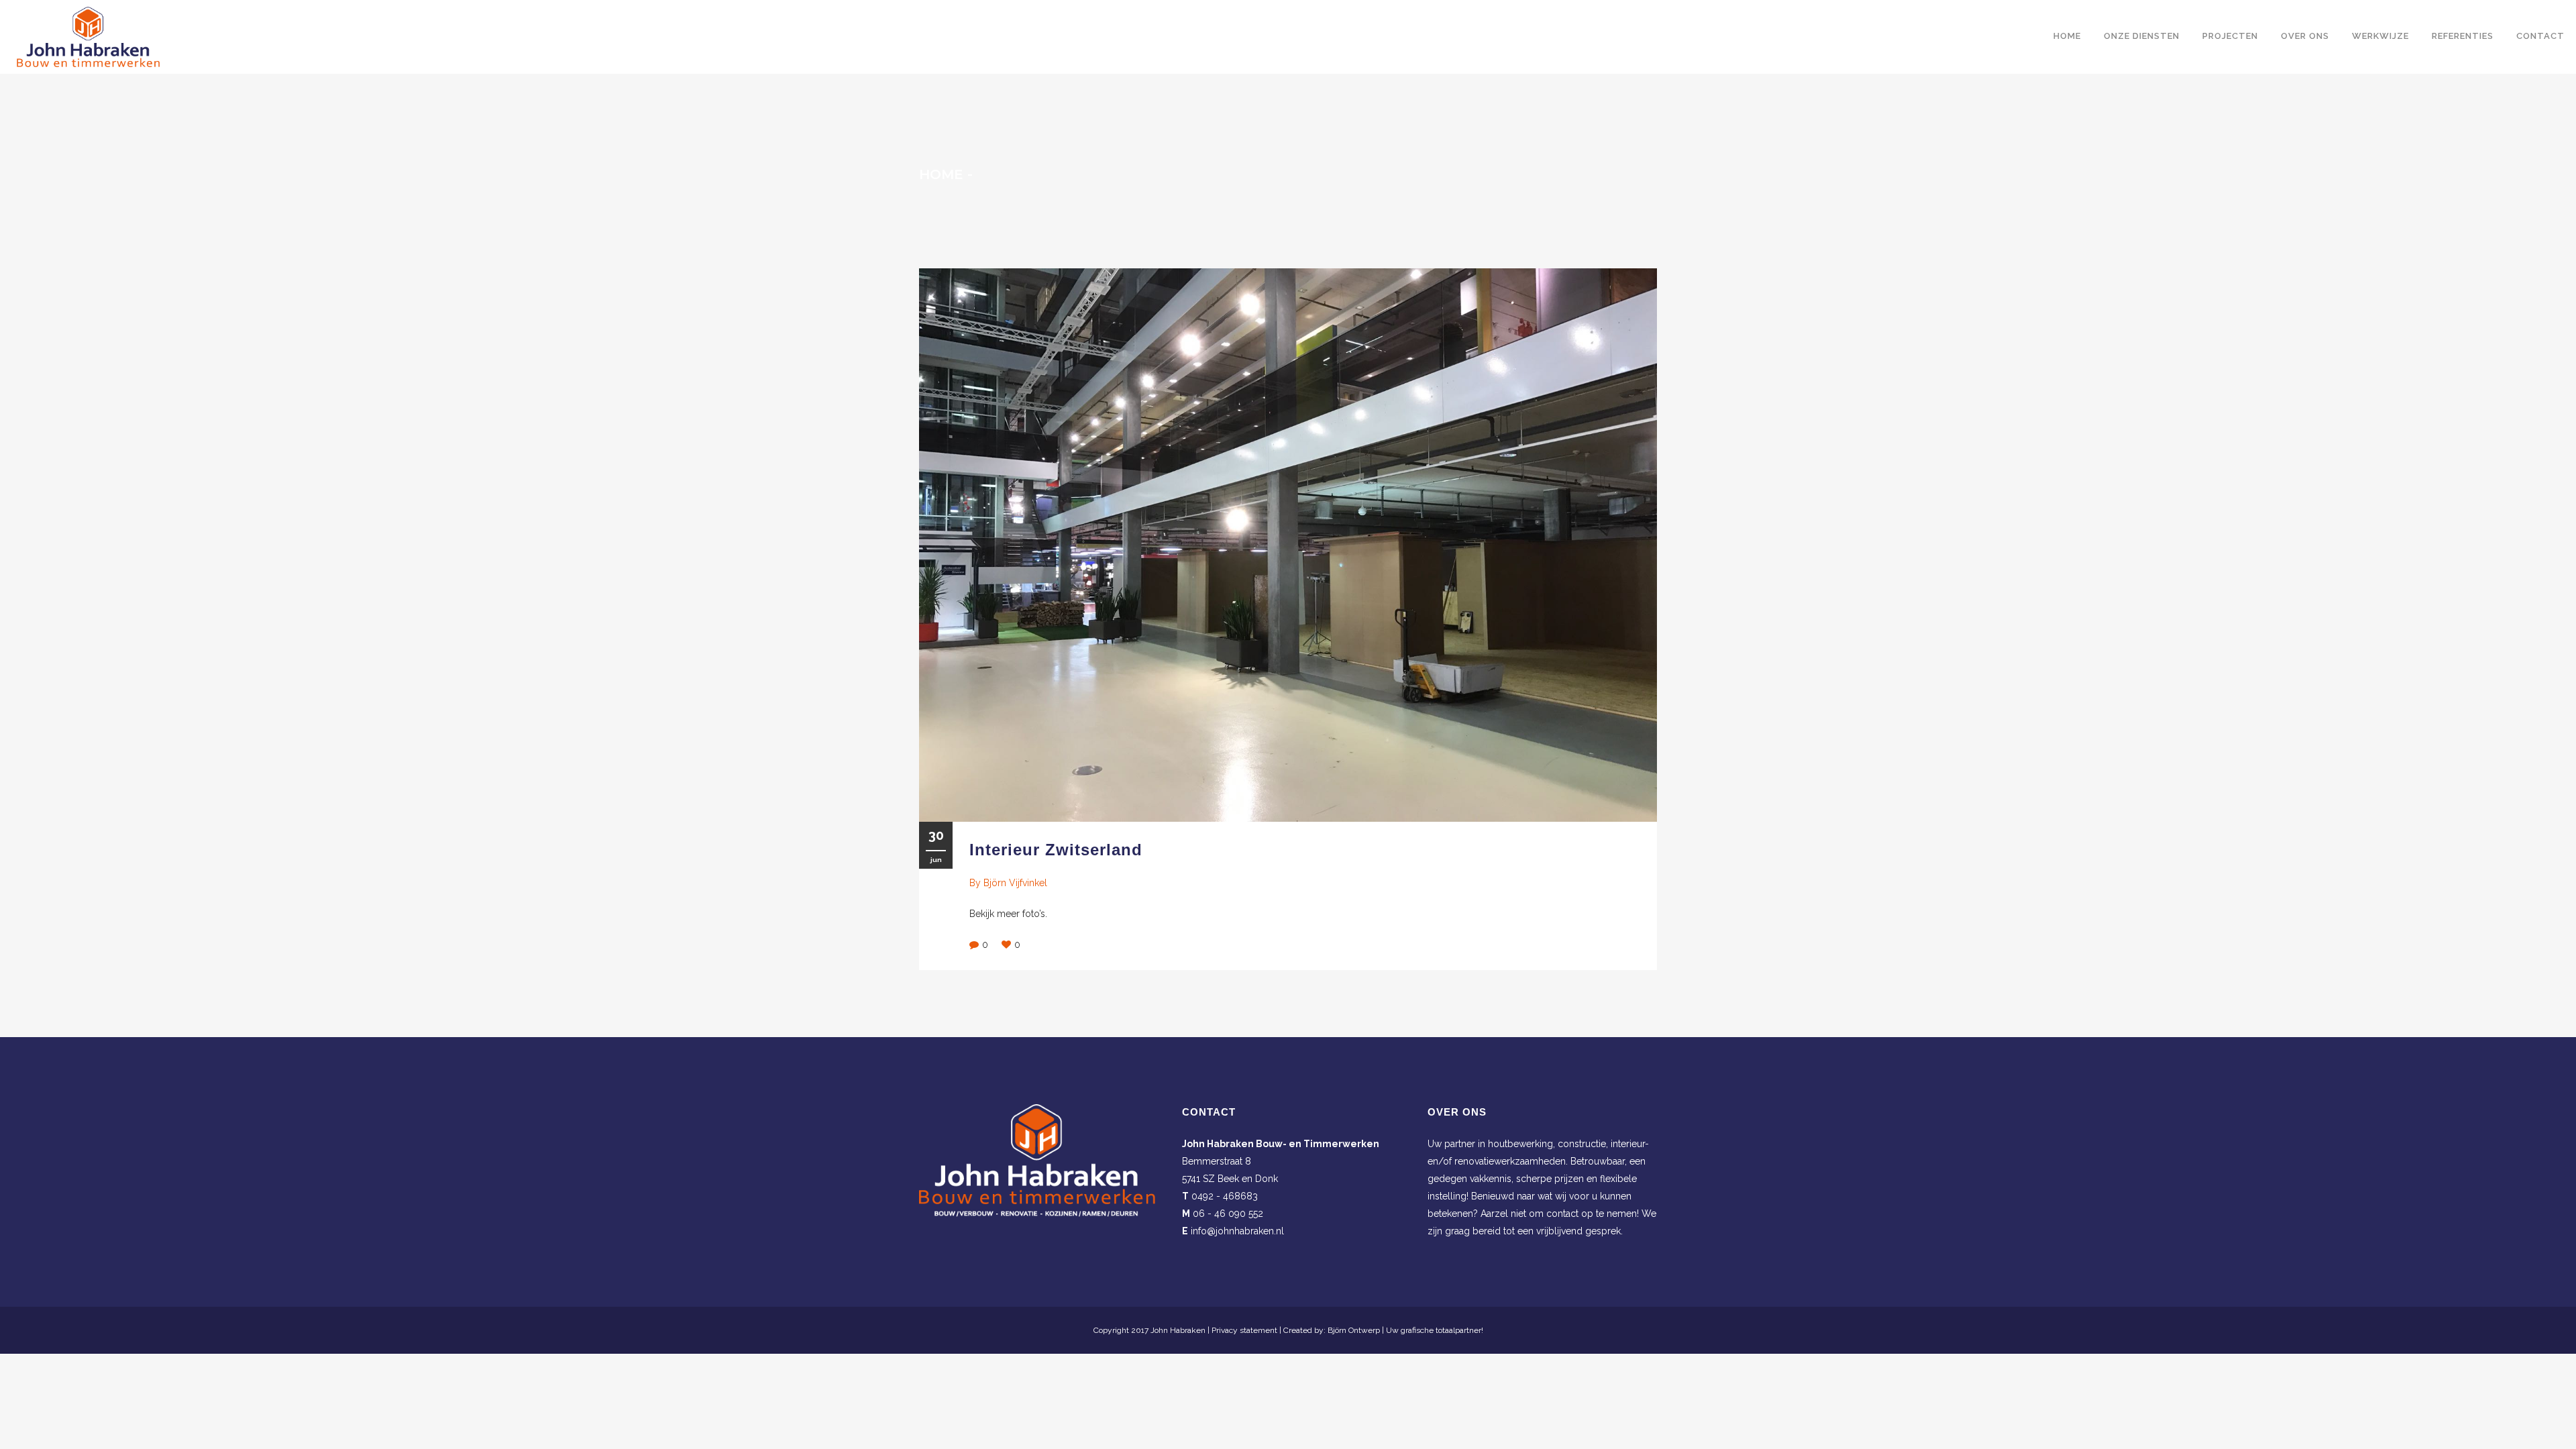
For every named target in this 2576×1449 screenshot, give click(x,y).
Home (941, 174)
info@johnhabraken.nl (1237, 1231)
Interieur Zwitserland (1056, 850)
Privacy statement (1244, 1330)
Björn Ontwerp (1354, 1330)
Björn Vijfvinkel (1015, 883)
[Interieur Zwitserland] (1288, 545)
